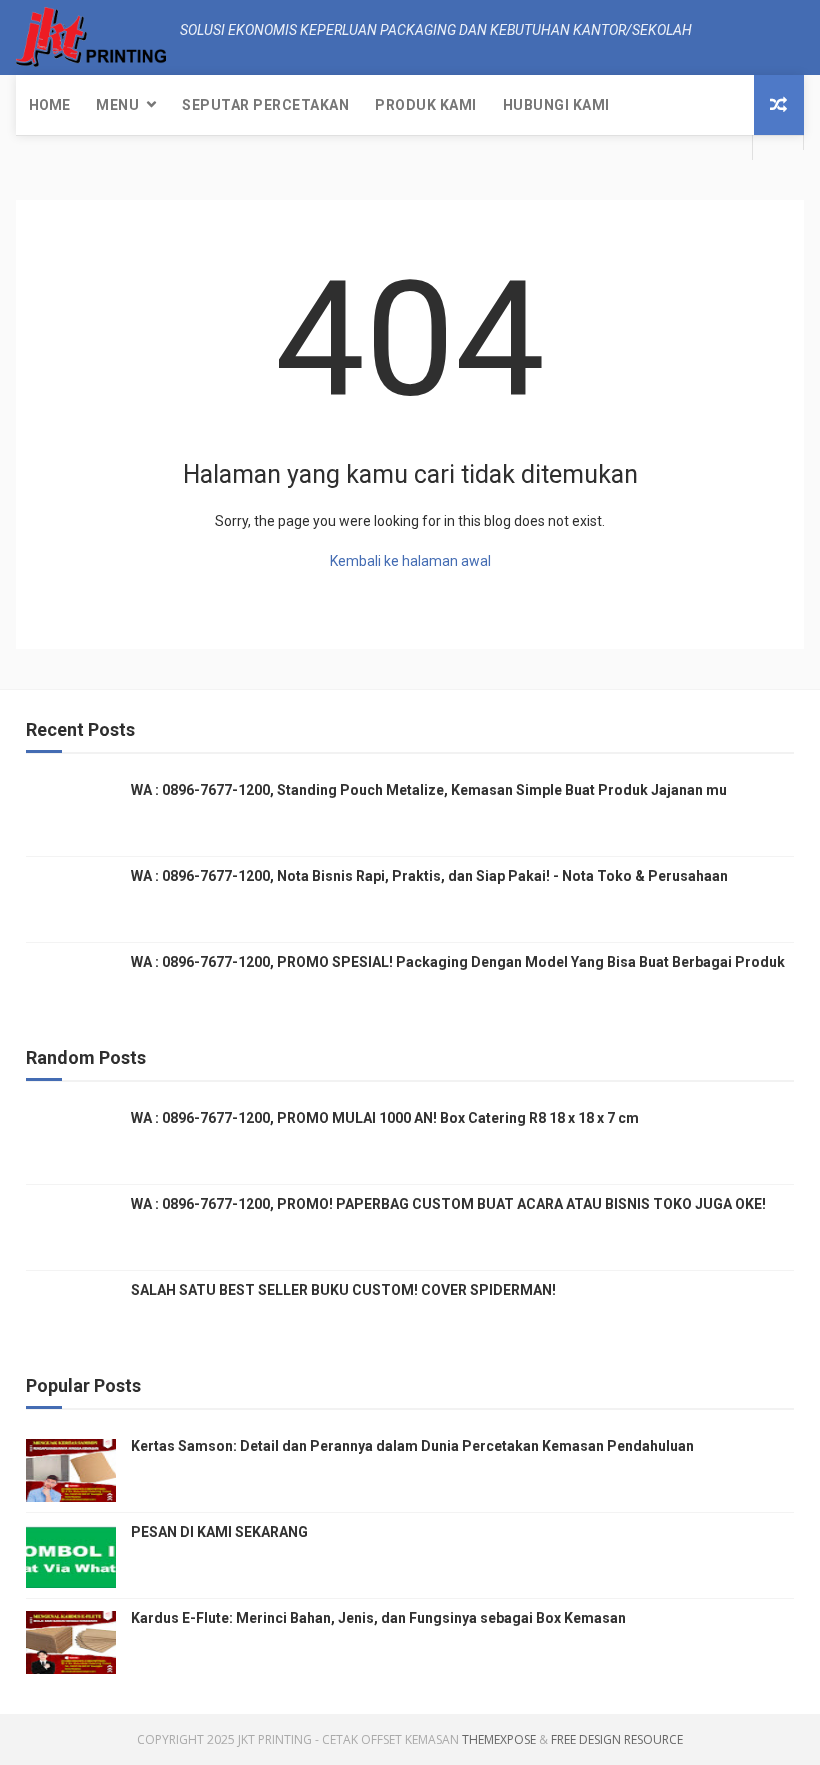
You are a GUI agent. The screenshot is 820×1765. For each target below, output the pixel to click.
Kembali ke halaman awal (410, 561)
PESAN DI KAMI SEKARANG (219, 1532)
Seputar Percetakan (265, 105)
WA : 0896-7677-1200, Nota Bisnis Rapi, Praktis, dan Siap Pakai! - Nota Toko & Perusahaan (429, 876)
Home (49, 105)
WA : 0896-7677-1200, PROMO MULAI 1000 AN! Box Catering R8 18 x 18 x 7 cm (385, 1118)
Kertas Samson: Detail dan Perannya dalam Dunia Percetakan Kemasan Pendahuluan (412, 1446)
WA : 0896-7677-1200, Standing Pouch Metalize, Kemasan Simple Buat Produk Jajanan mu (429, 790)
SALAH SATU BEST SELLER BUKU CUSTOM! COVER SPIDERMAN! (343, 1290)
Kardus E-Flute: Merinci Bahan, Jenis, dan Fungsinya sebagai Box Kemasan (378, 1618)
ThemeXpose (499, 1739)
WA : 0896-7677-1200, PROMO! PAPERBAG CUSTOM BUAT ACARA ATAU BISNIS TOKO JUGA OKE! (448, 1204)
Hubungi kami (556, 105)
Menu (117, 105)
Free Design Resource (617, 1739)
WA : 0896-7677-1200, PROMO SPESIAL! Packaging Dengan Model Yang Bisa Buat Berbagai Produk (458, 962)
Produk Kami (426, 105)
